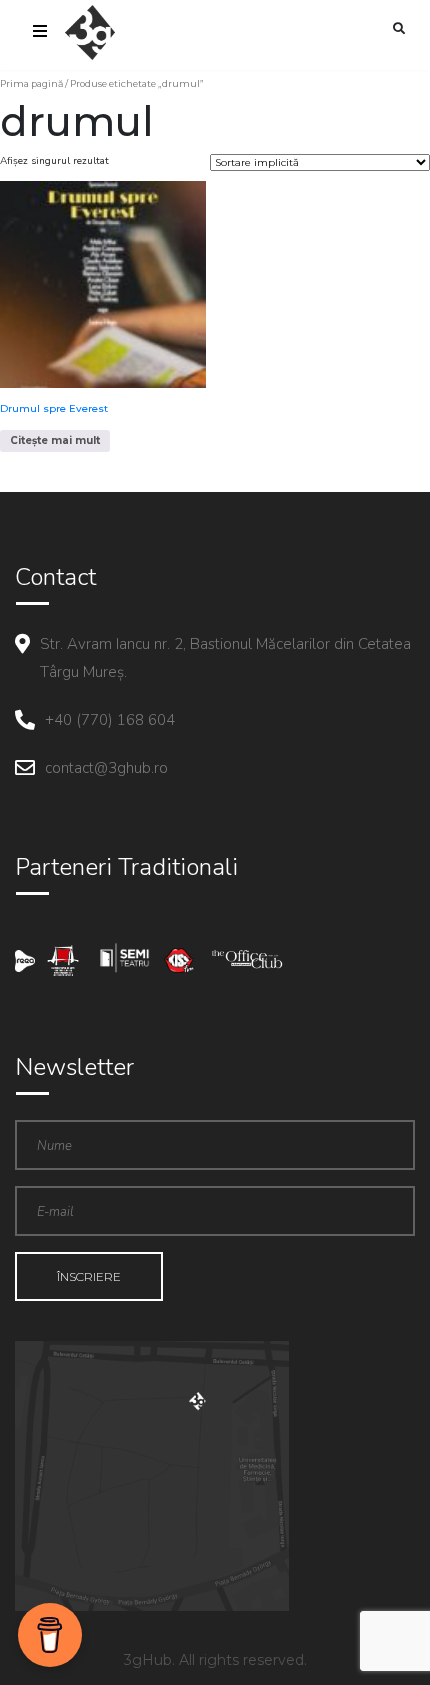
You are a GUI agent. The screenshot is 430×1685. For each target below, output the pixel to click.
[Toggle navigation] (40, 33)
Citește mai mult (55, 440)
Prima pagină (31, 83)
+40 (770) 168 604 (110, 720)
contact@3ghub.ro (106, 768)
